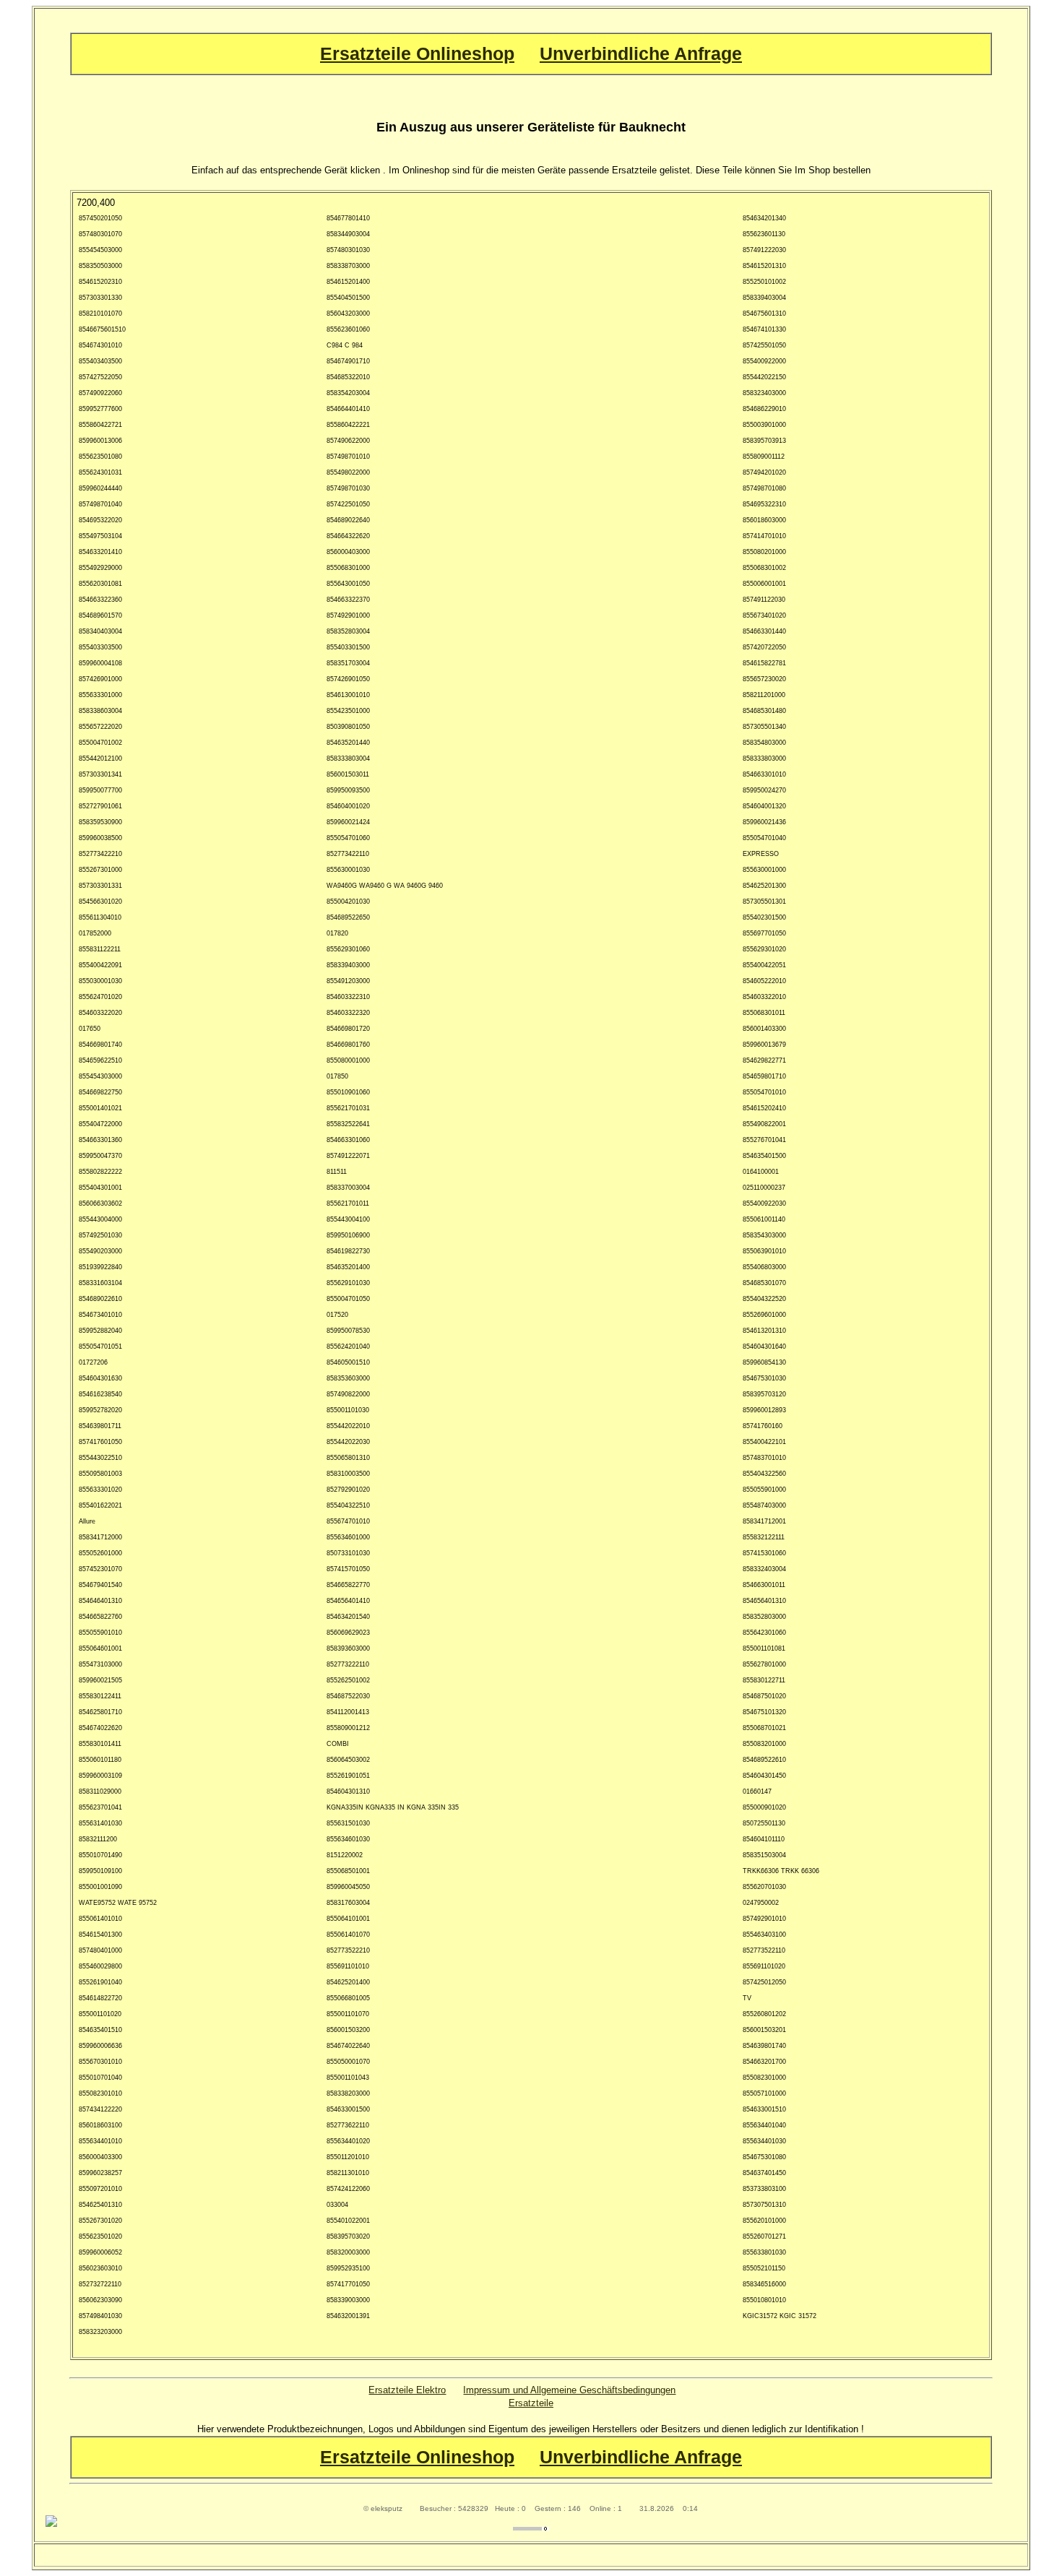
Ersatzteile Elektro (407, 2390)
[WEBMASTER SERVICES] (531, 2527)
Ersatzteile (531, 2403)
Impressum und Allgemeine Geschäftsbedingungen (569, 2390)
